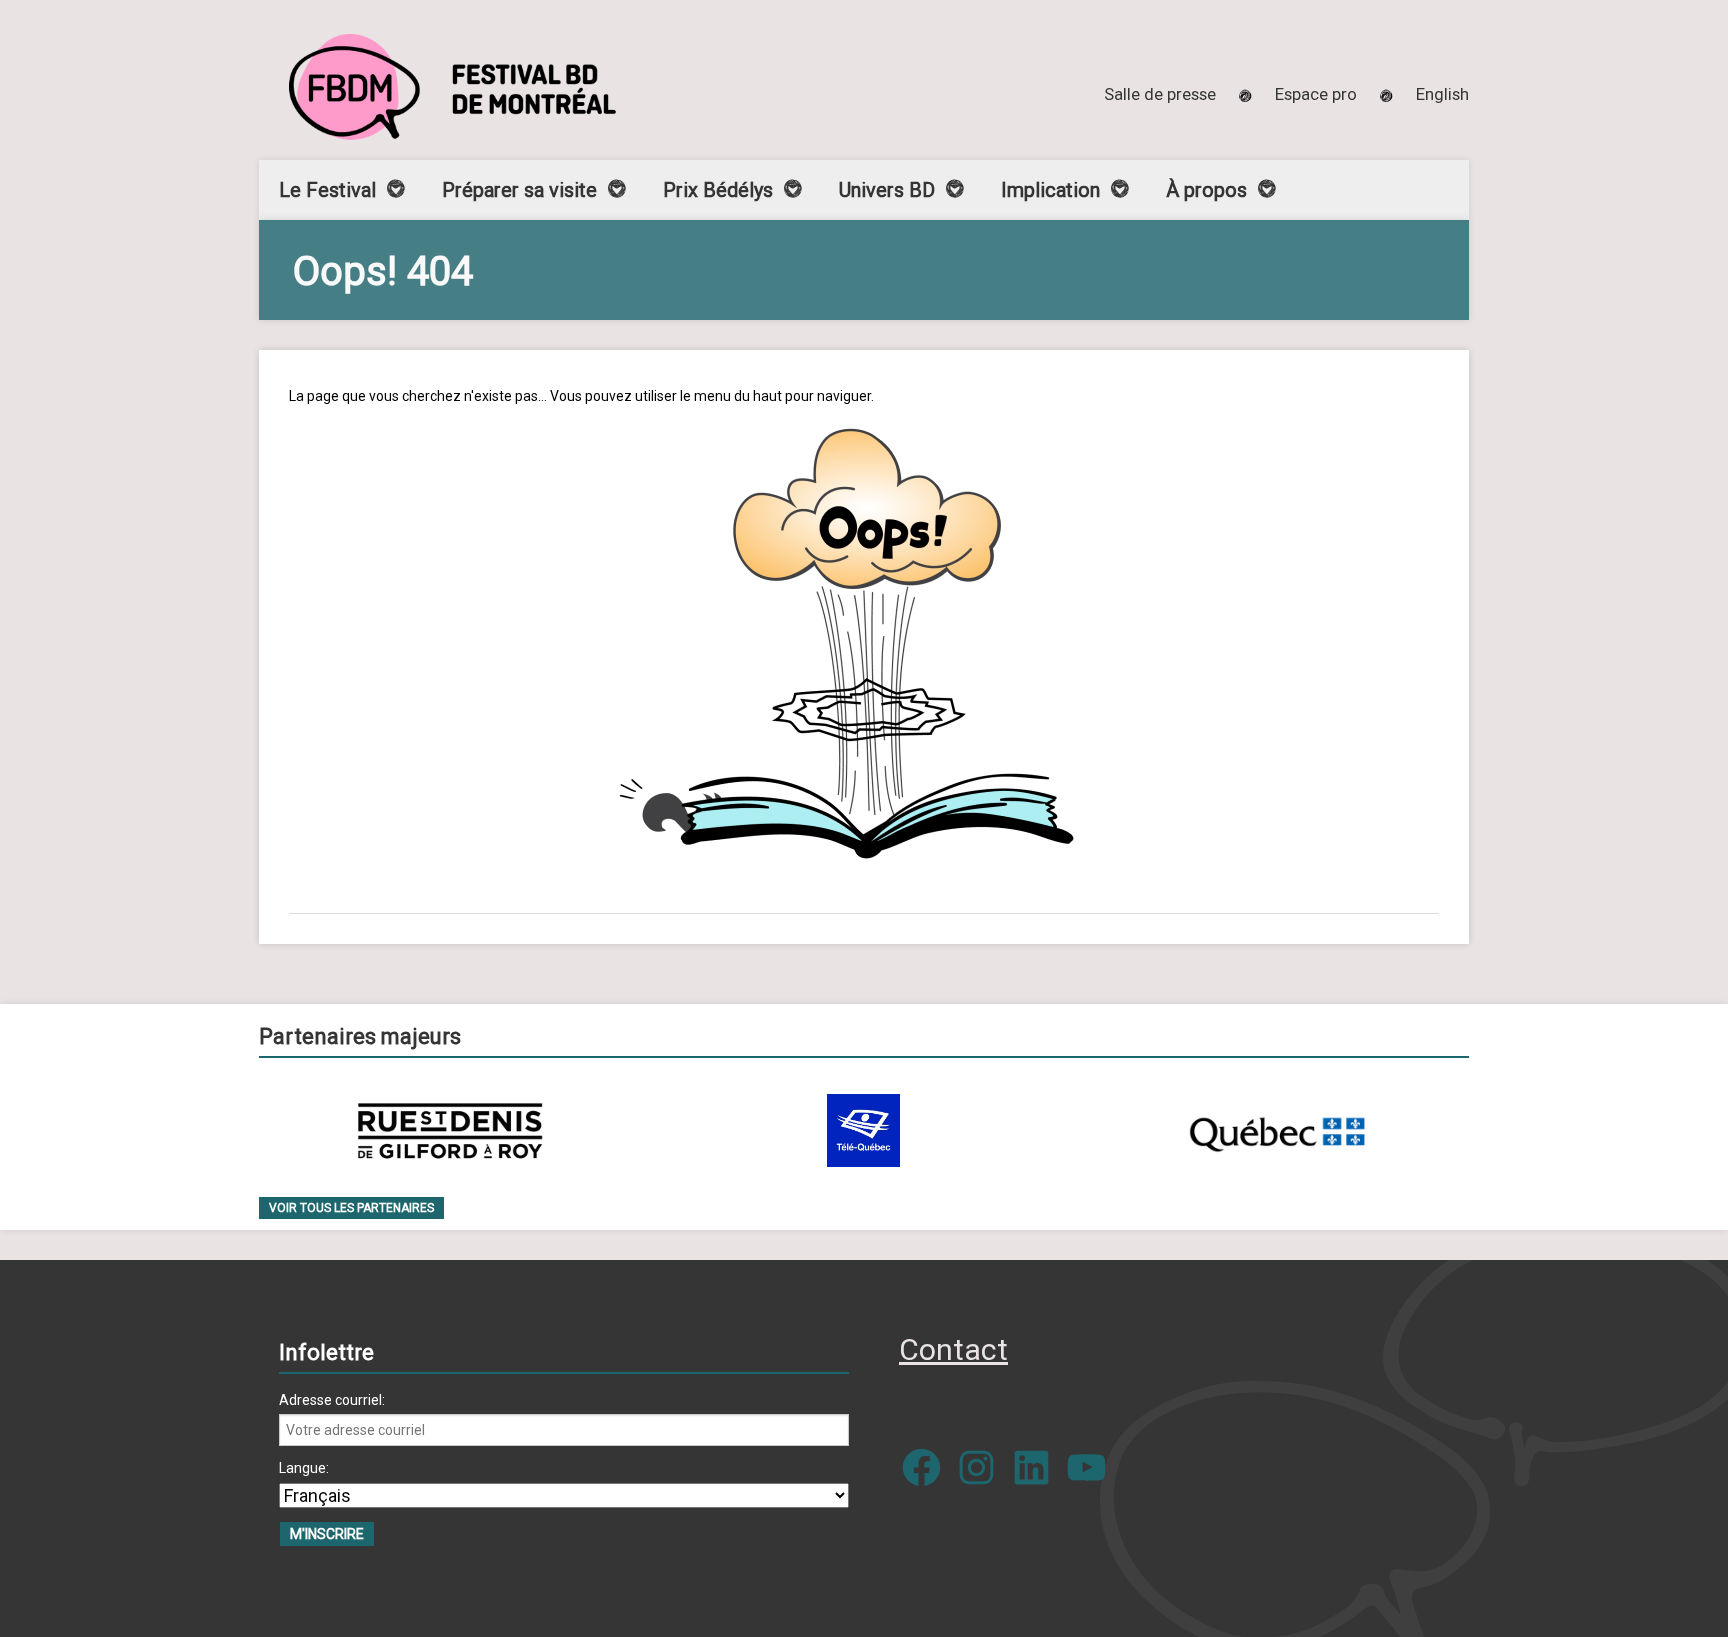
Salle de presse (1160, 94)
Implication (1050, 190)
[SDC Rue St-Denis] (450, 1130)
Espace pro (1316, 94)
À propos (1206, 190)
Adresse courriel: (332, 1400)
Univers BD (887, 190)
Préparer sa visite (519, 190)
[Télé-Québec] (863, 1130)
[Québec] (1277, 1130)
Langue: (304, 1468)
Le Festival (327, 190)
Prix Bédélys (718, 190)
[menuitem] (1442, 94)
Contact (953, 1349)
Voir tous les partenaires (351, 1208)
